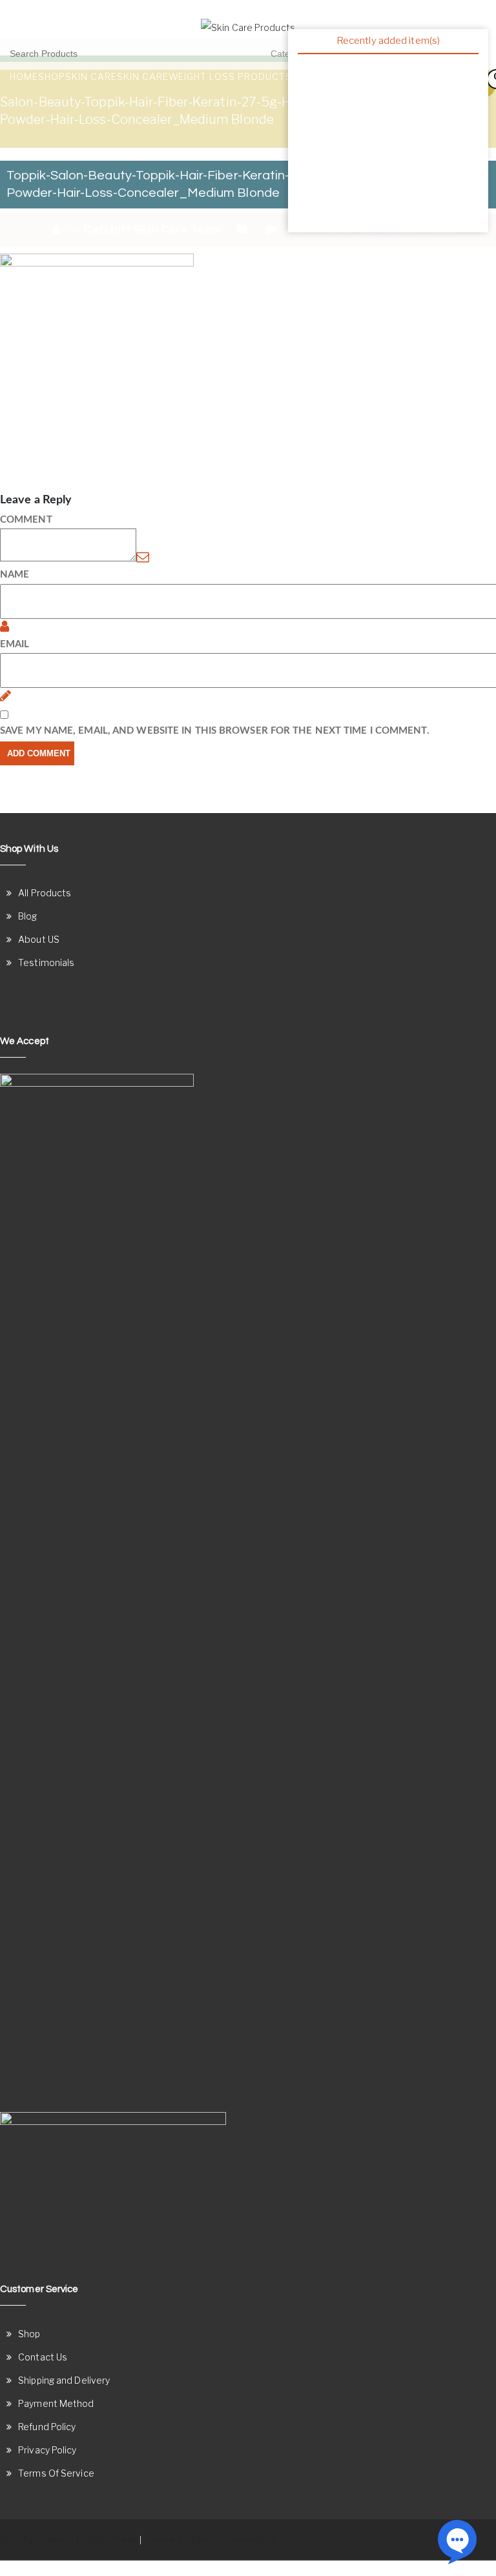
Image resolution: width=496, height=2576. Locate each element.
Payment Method (56, 2403)
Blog (27, 916)
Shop (52, 76)
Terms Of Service (56, 2473)
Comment (26, 520)
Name (15, 575)
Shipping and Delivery (64, 2380)
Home (24, 76)
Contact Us (43, 2357)
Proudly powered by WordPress (69, 2540)
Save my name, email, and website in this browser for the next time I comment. (215, 731)
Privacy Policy (47, 2450)
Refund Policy (47, 2427)
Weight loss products (230, 76)
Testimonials (46, 962)
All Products (45, 893)
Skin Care (91, 76)
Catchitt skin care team (152, 229)
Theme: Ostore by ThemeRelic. (211, 2540)
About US (39, 939)
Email (15, 644)
